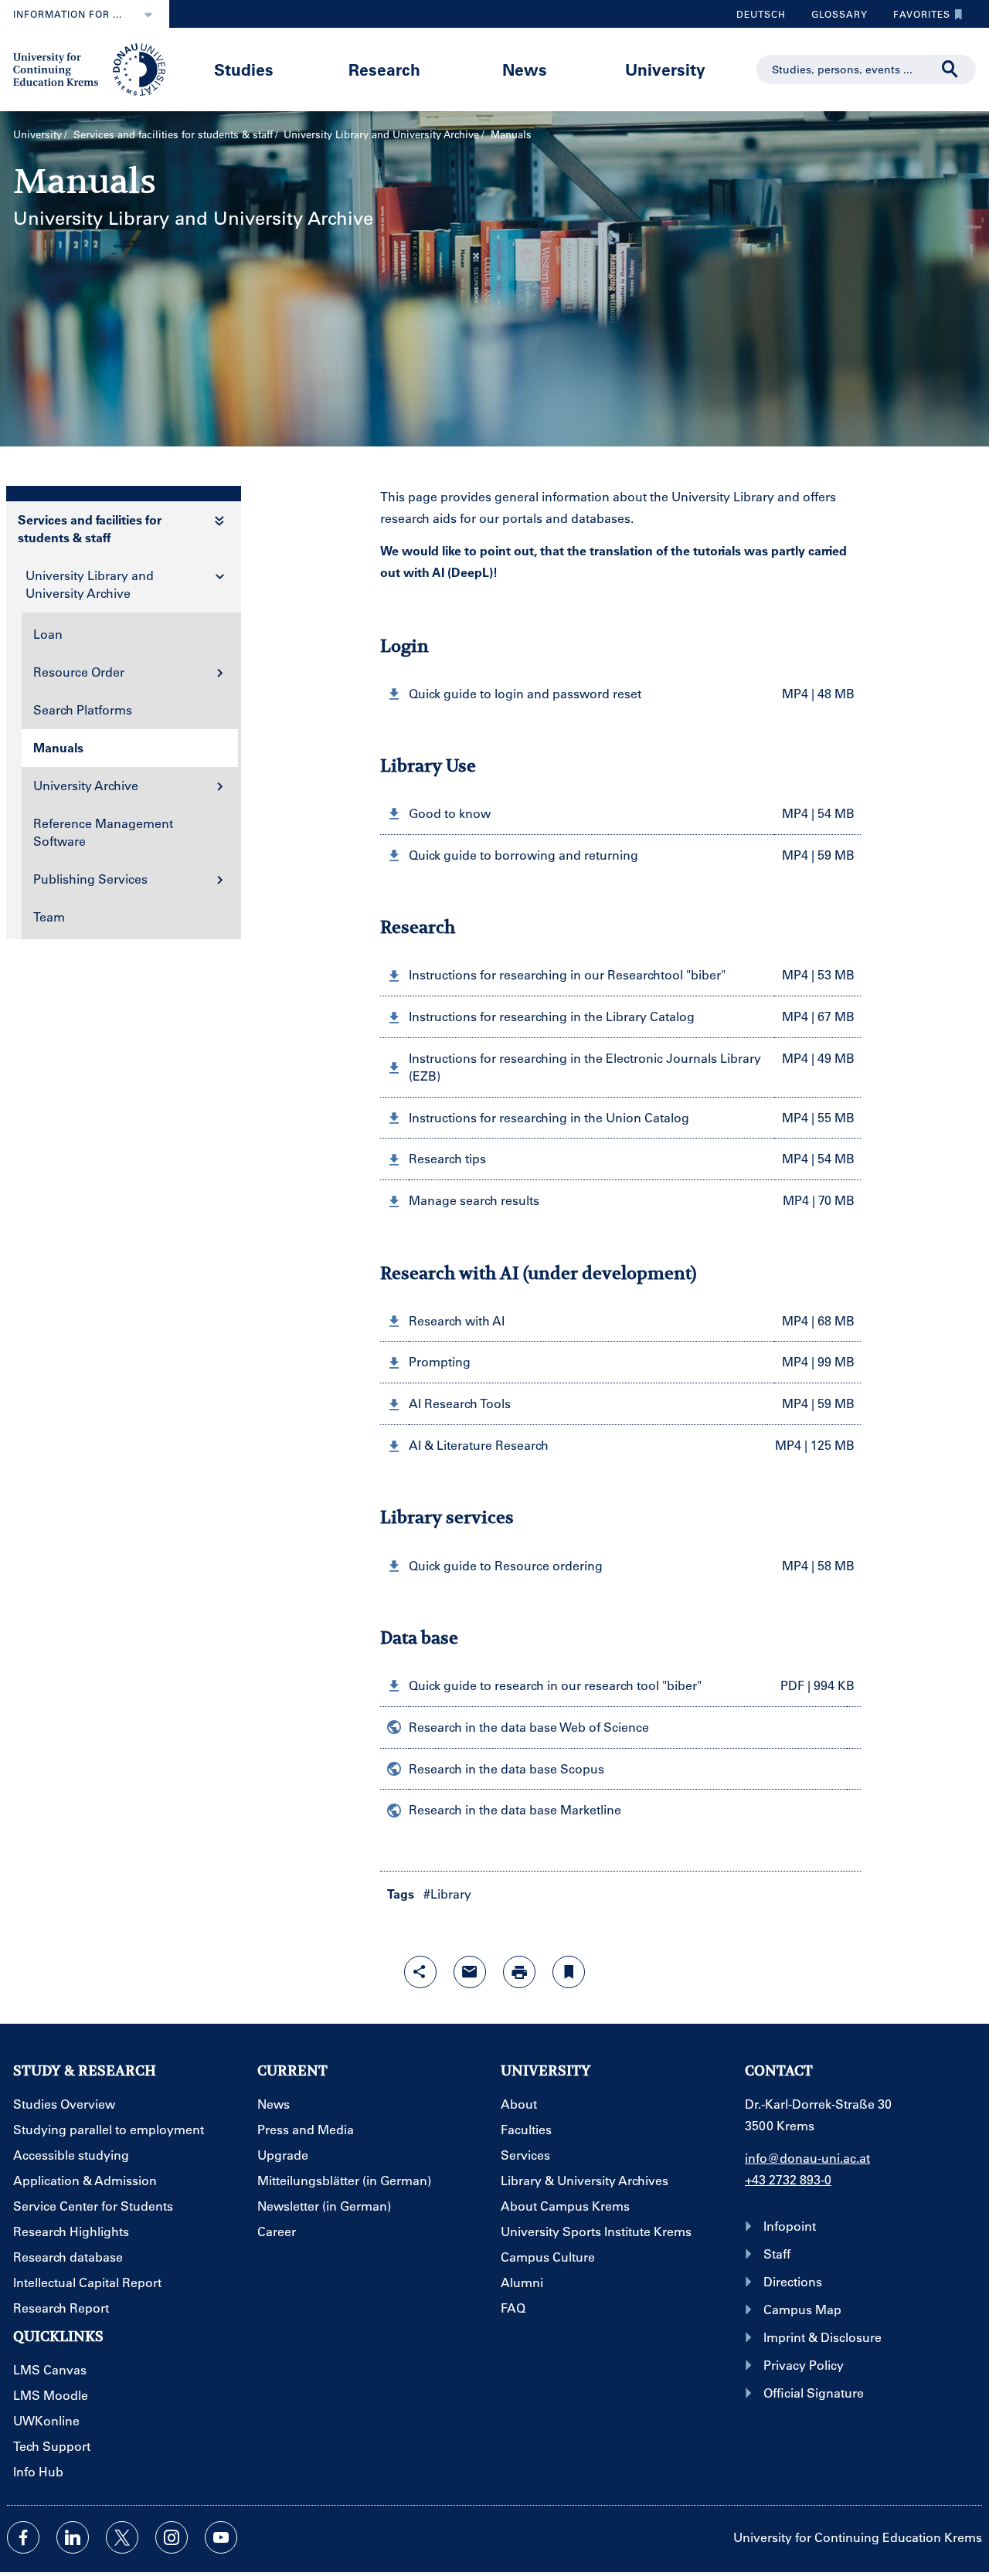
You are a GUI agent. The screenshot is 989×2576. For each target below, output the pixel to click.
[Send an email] (470, 1972)
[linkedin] (73, 2537)
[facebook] (23, 2537)
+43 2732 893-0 (788, 2179)
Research (384, 69)
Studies (244, 69)
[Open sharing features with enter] (420, 1972)
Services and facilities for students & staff (173, 134)
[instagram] (172, 2537)
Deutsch (761, 14)
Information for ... (68, 14)
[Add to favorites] (569, 1972)
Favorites (916, 18)
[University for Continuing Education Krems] (91, 68)
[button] (620, 694)
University (665, 69)
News (525, 69)
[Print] (519, 1972)
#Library (447, 1894)
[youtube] (221, 2537)
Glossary (834, 18)
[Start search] (950, 70)
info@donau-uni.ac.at (807, 2158)
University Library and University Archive (381, 134)
